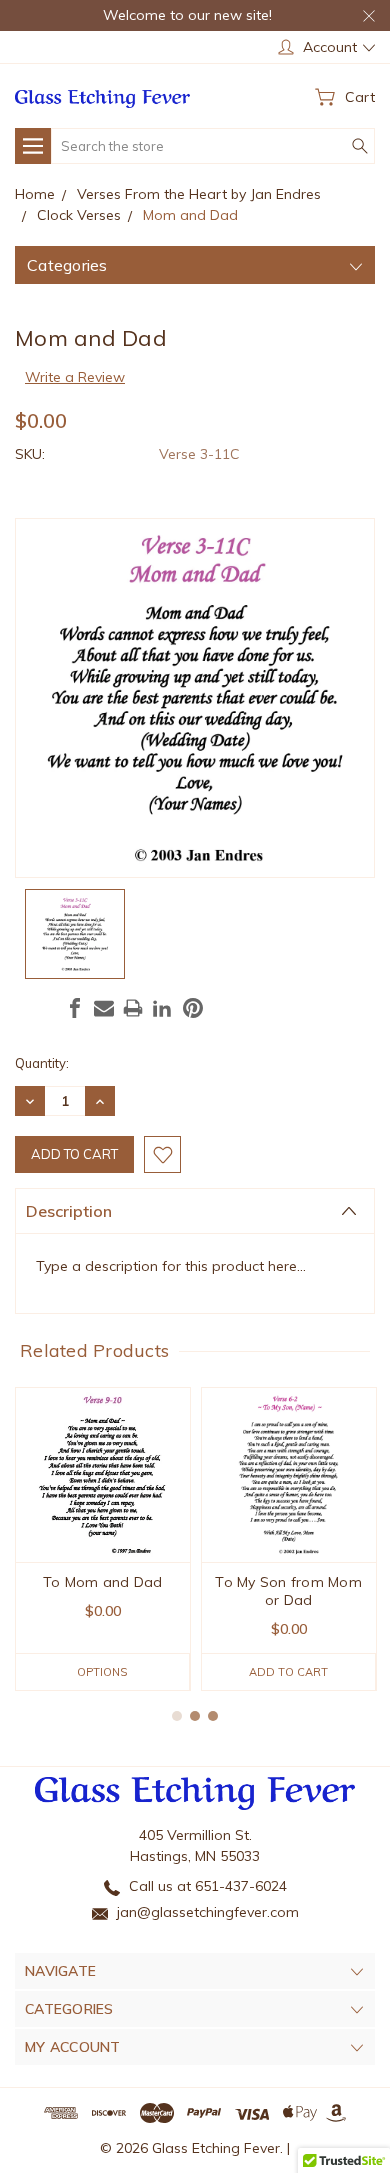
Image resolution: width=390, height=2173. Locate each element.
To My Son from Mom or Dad (288, 1591)
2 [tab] (195, 1716)
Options (102, 1672)
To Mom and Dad (103, 1582)
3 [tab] (213, 1716)
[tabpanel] (103, 1539)
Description (69, 1211)
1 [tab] (177, 1716)
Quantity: (42, 1063)
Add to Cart (288, 1672)
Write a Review (75, 377)
